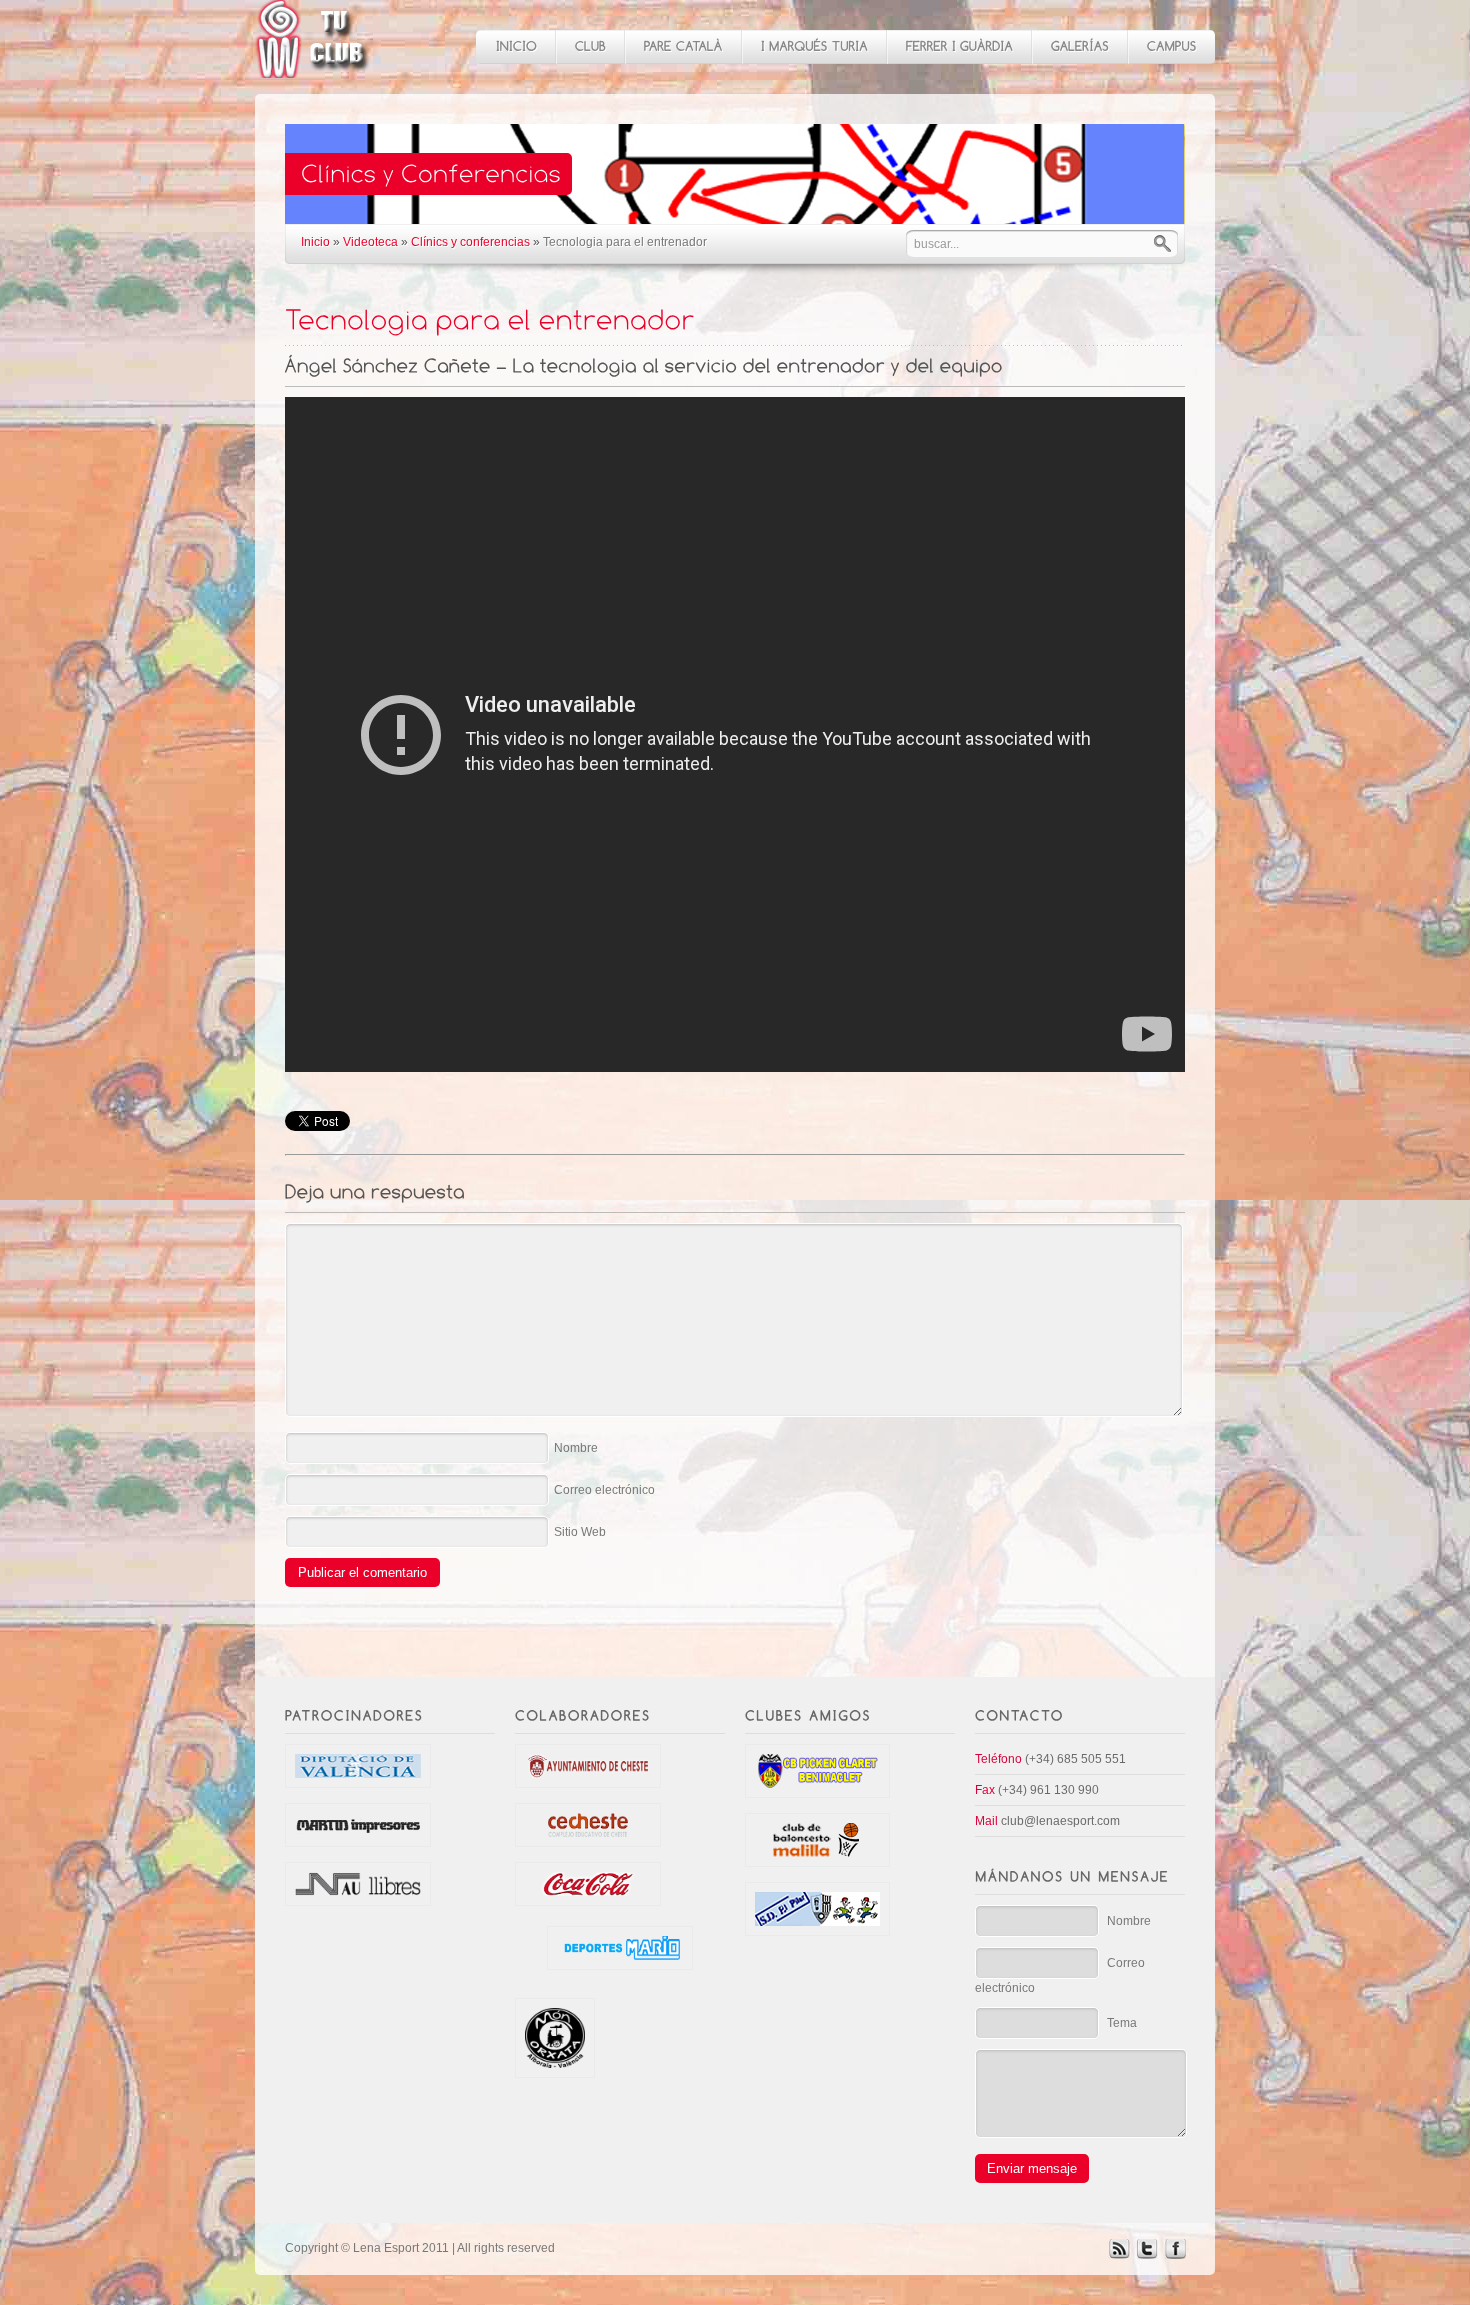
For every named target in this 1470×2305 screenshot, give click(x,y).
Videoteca (370, 242)
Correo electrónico (604, 1490)
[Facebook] (1175, 2255)
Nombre (576, 1448)
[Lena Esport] (313, 67)
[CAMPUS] (1171, 47)
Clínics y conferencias (470, 242)
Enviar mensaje (1032, 2168)
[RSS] (1119, 2255)
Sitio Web (580, 1532)
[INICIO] (515, 47)
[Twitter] (1147, 2255)
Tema (1122, 2023)
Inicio (315, 242)
